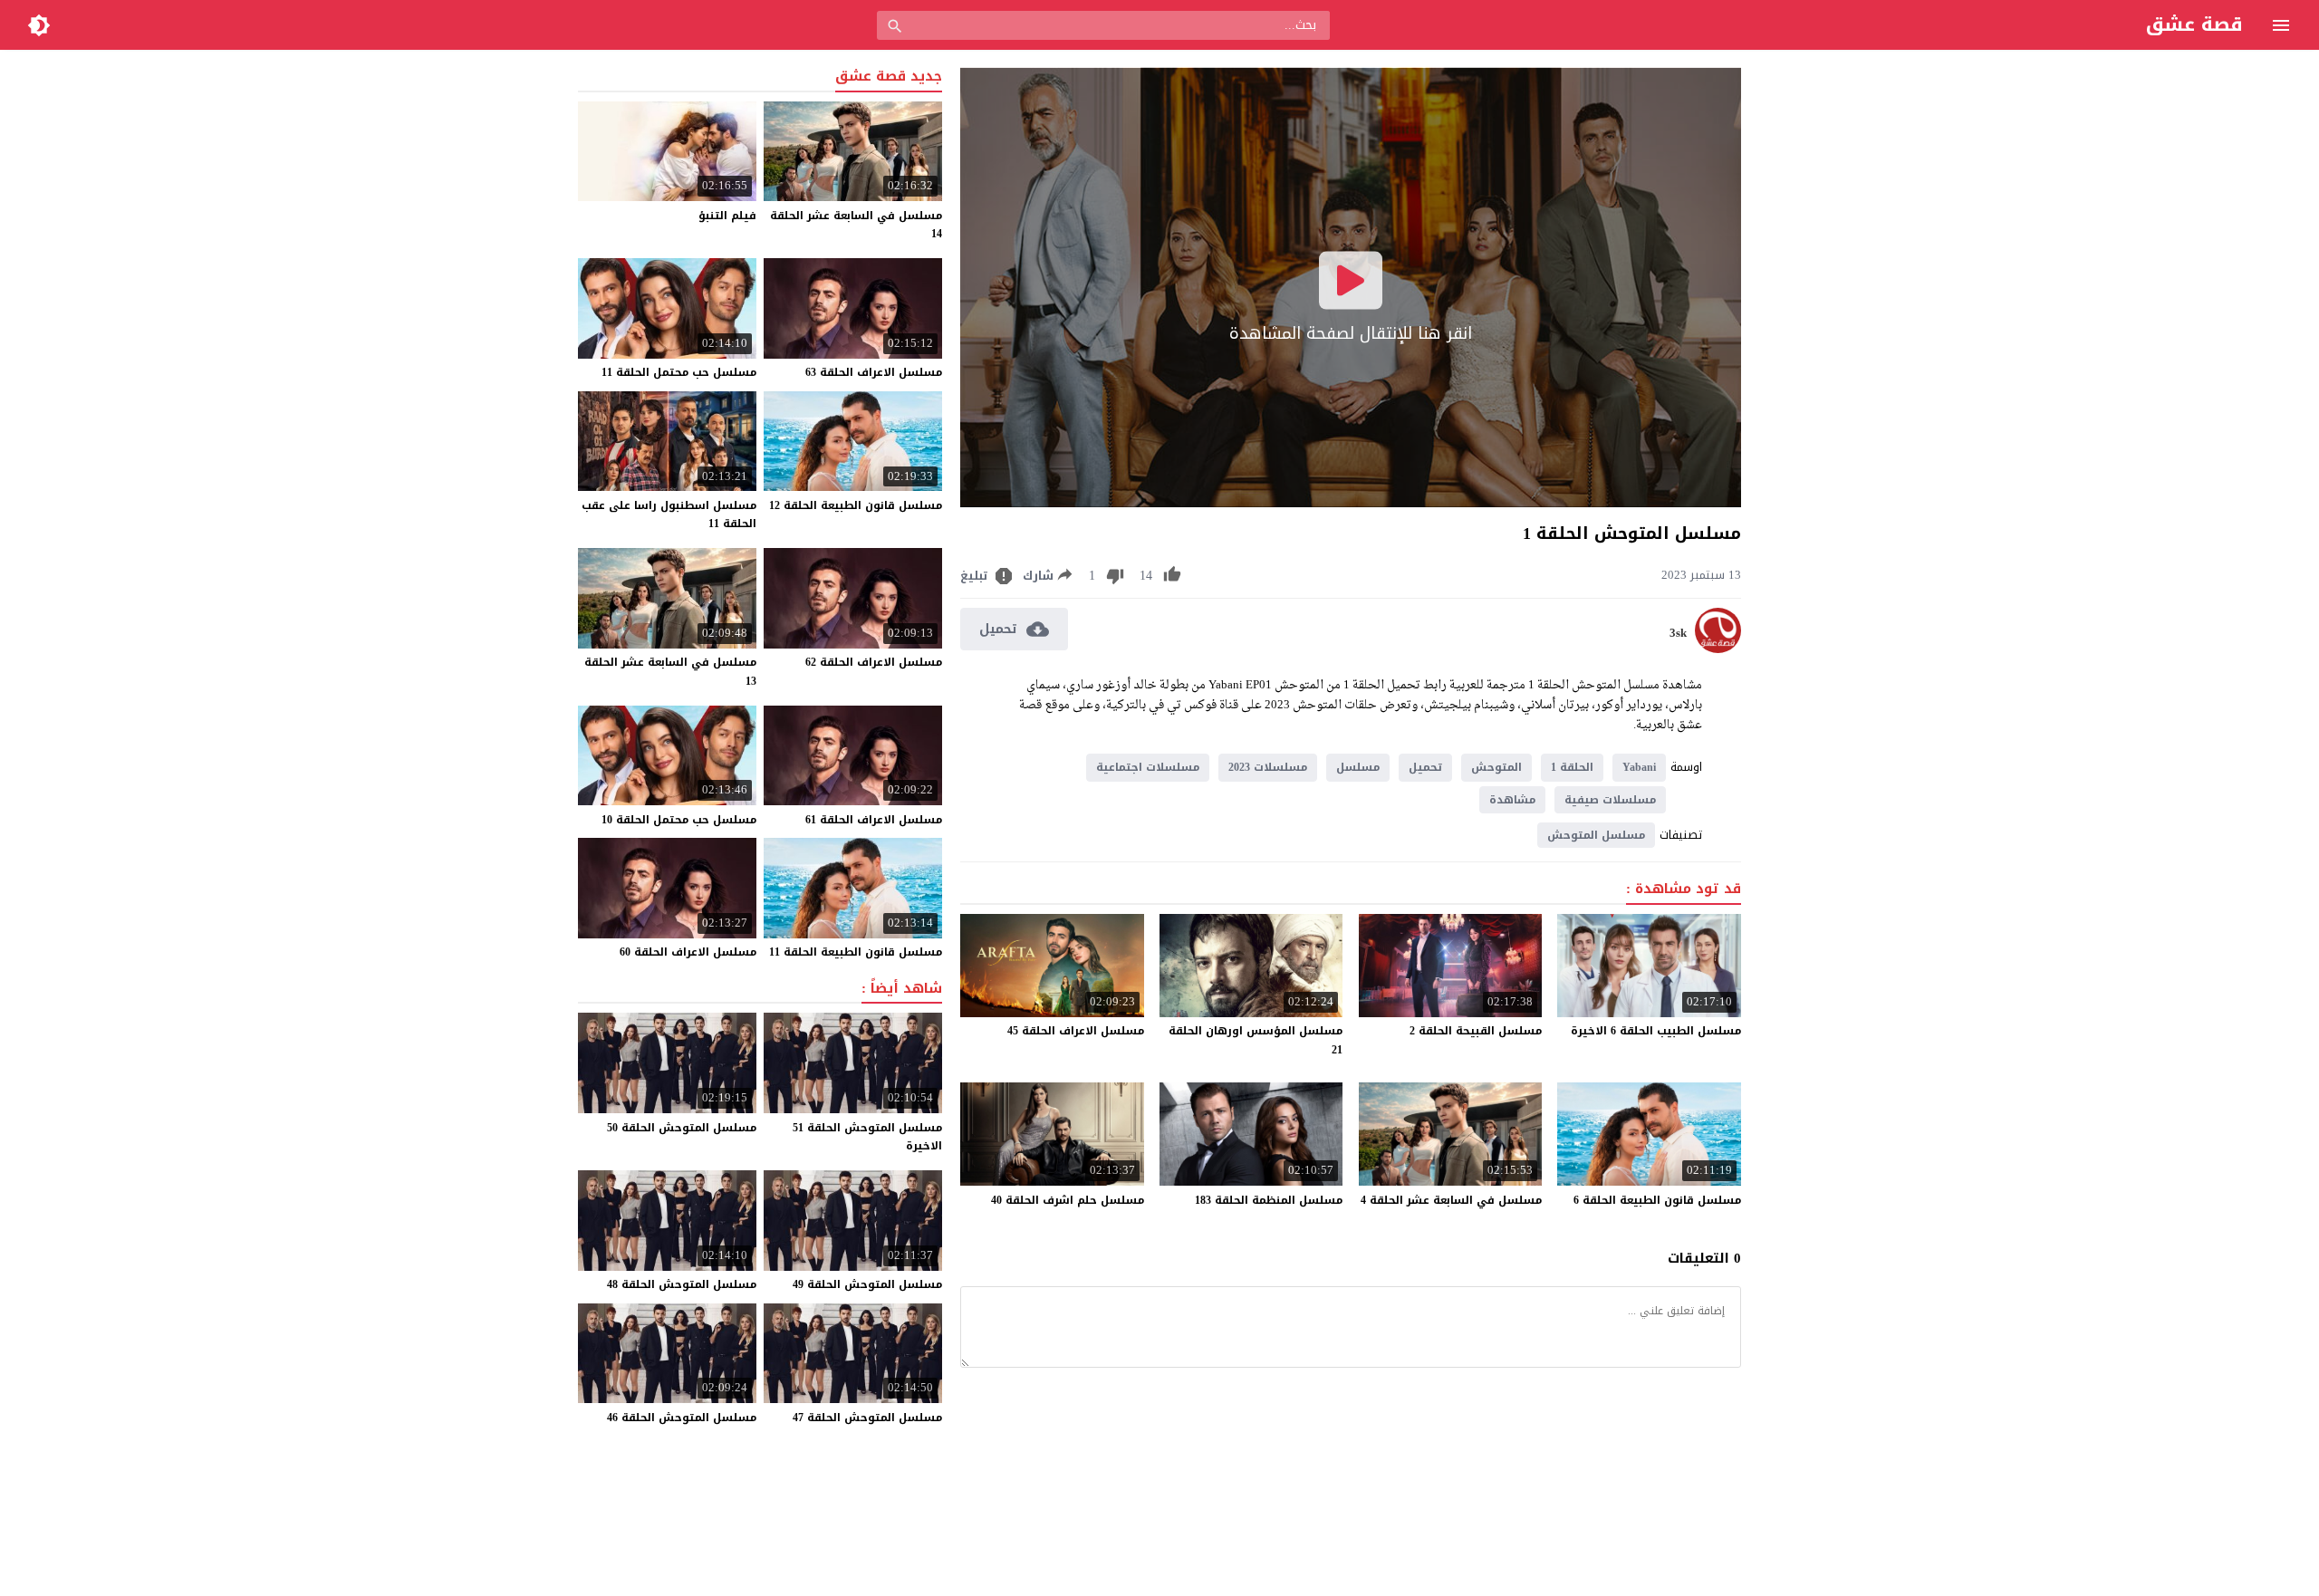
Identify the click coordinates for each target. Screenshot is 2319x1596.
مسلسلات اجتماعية (1148, 767)
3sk (1678, 633)
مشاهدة (1512, 800)
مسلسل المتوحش (1596, 835)
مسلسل (1358, 767)
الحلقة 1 (1572, 767)
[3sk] (1718, 649)
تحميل (1425, 767)
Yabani (1639, 767)
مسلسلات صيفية (1610, 800)
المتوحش (1496, 767)
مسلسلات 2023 (1268, 767)
